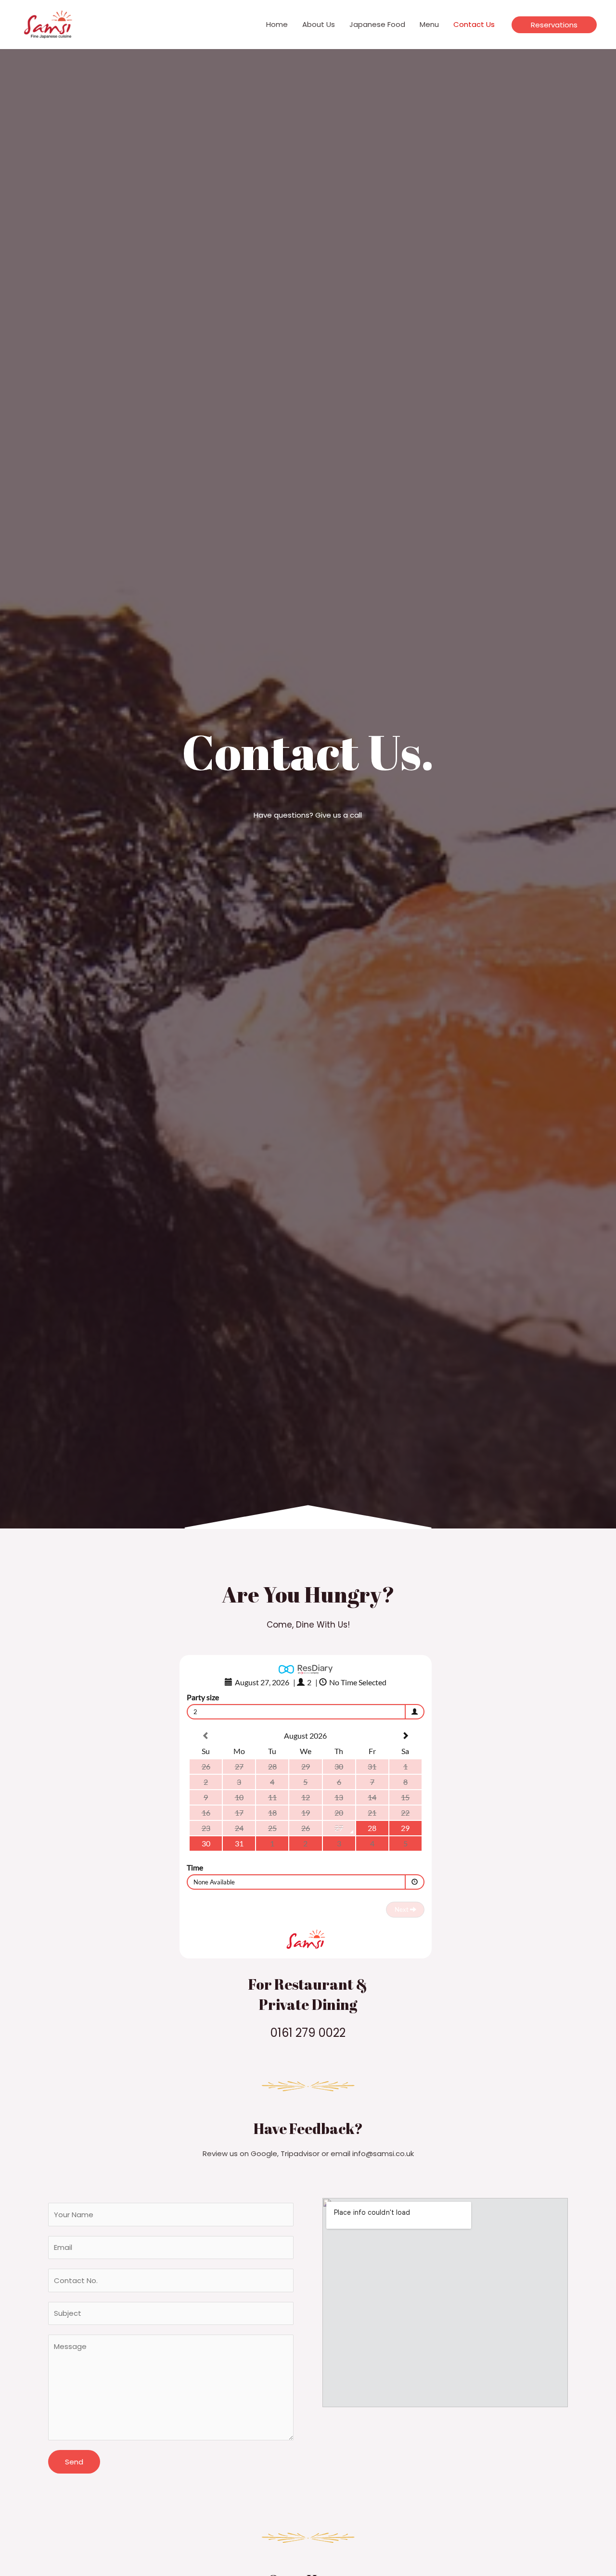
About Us (319, 24)
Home (277, 24)
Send (74, 2462)
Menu (429, 24)
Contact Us (474, 24)
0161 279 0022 (308, 2033)
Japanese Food (377, 24)
